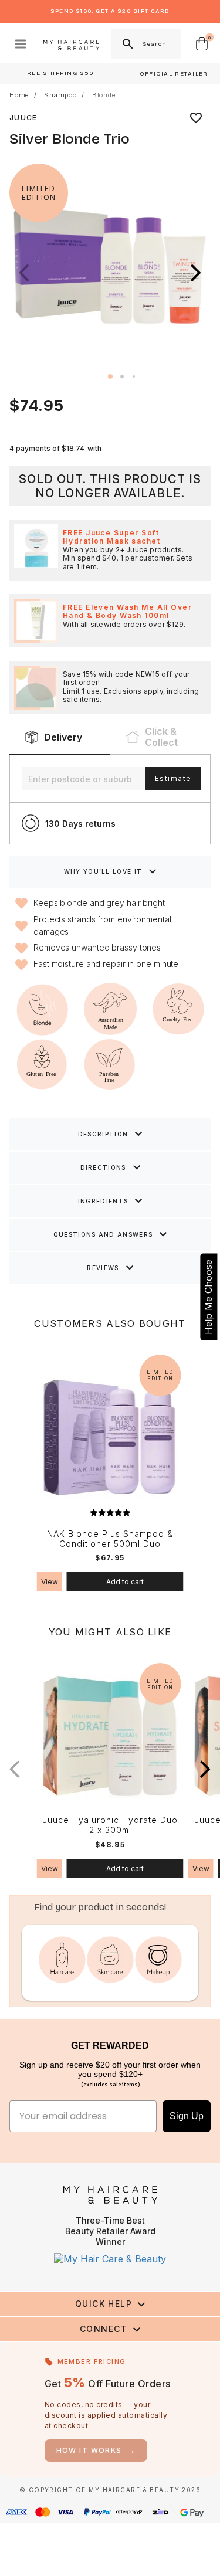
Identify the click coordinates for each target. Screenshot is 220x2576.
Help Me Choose (208, 1297)
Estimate (173, 778)
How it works (96, 2450)
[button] (196, 273)
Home (19, 95)
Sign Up (187, 2116)
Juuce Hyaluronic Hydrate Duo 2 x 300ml (110, 1825)
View (50, 1582)
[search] (127, 44)
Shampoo (60, 95)
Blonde (104, 95)
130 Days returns (80, 824)
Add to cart (125, 1582)
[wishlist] (196, 118)
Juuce (23, 118)
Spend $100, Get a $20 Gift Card (110, 11)
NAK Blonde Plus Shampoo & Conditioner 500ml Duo (110, 1539)
